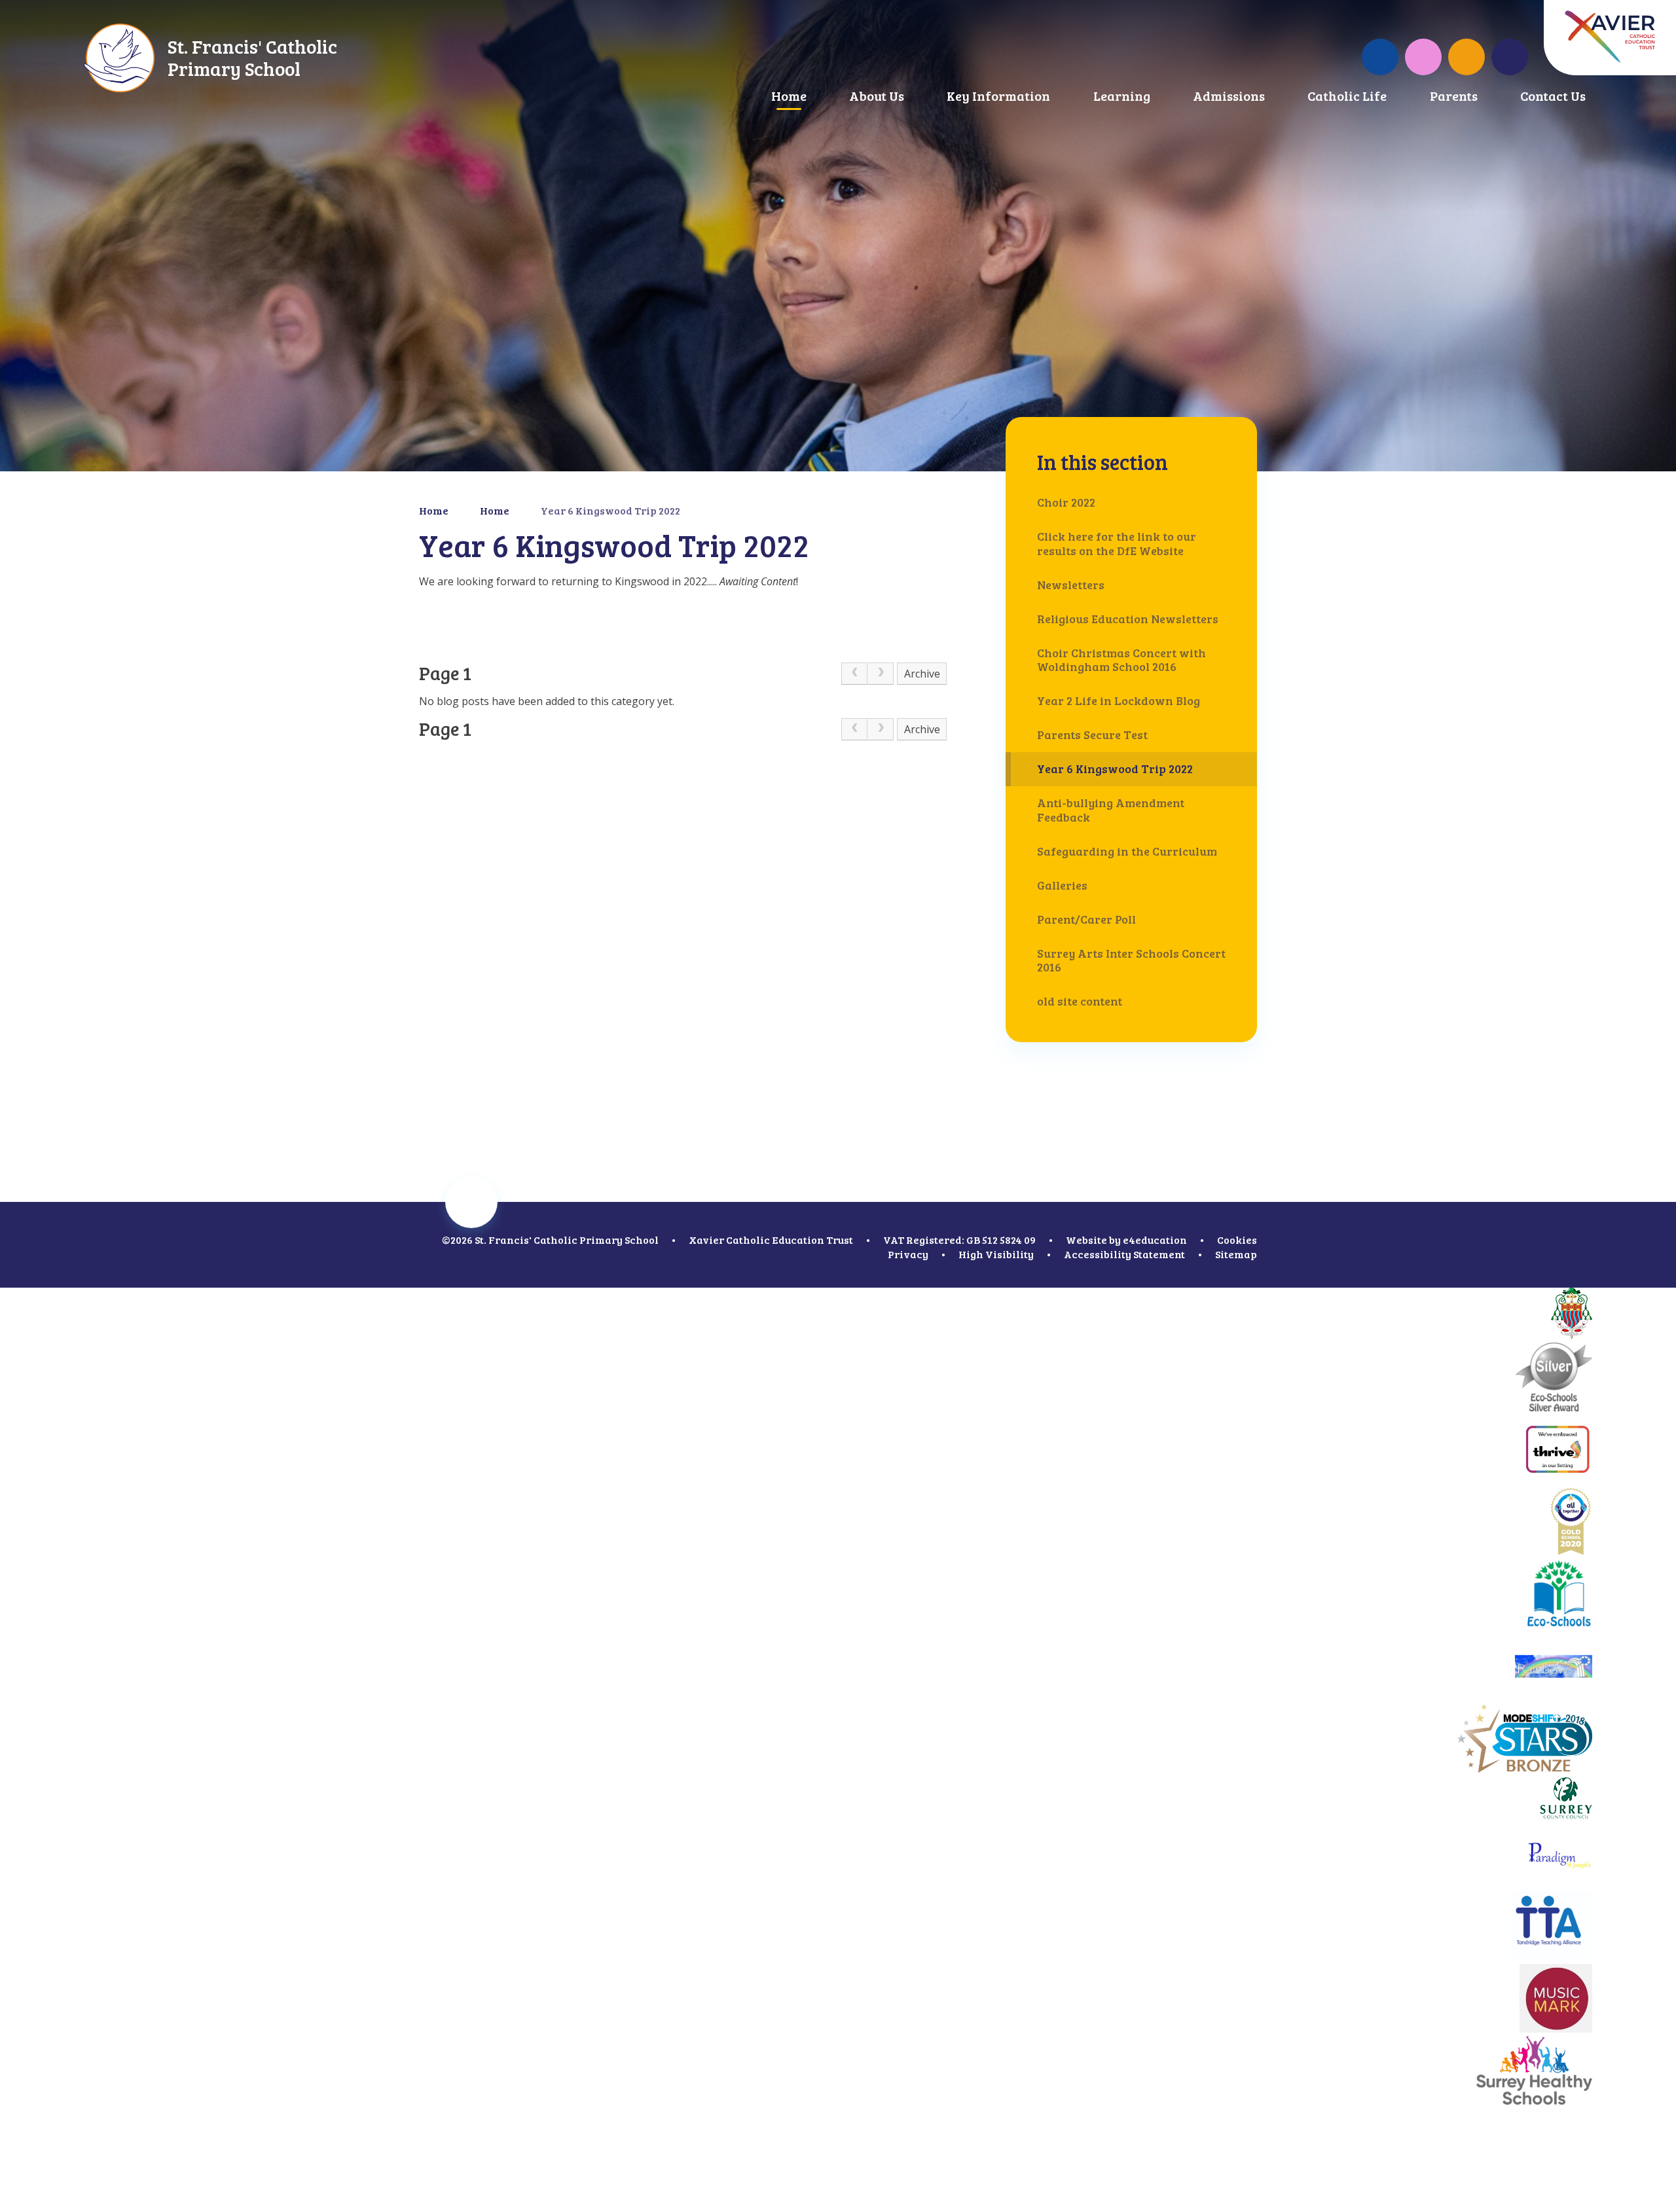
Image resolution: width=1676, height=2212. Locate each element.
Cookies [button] (1237, 1240)
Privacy (908, 1254)
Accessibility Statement (1124, 1254)
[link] (854, 674)
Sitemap (1236, 1254)
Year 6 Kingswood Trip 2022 (610, 510)
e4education (1155, 1240)
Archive (922, 674)
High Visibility (996, 1254)
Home (434, 510)
